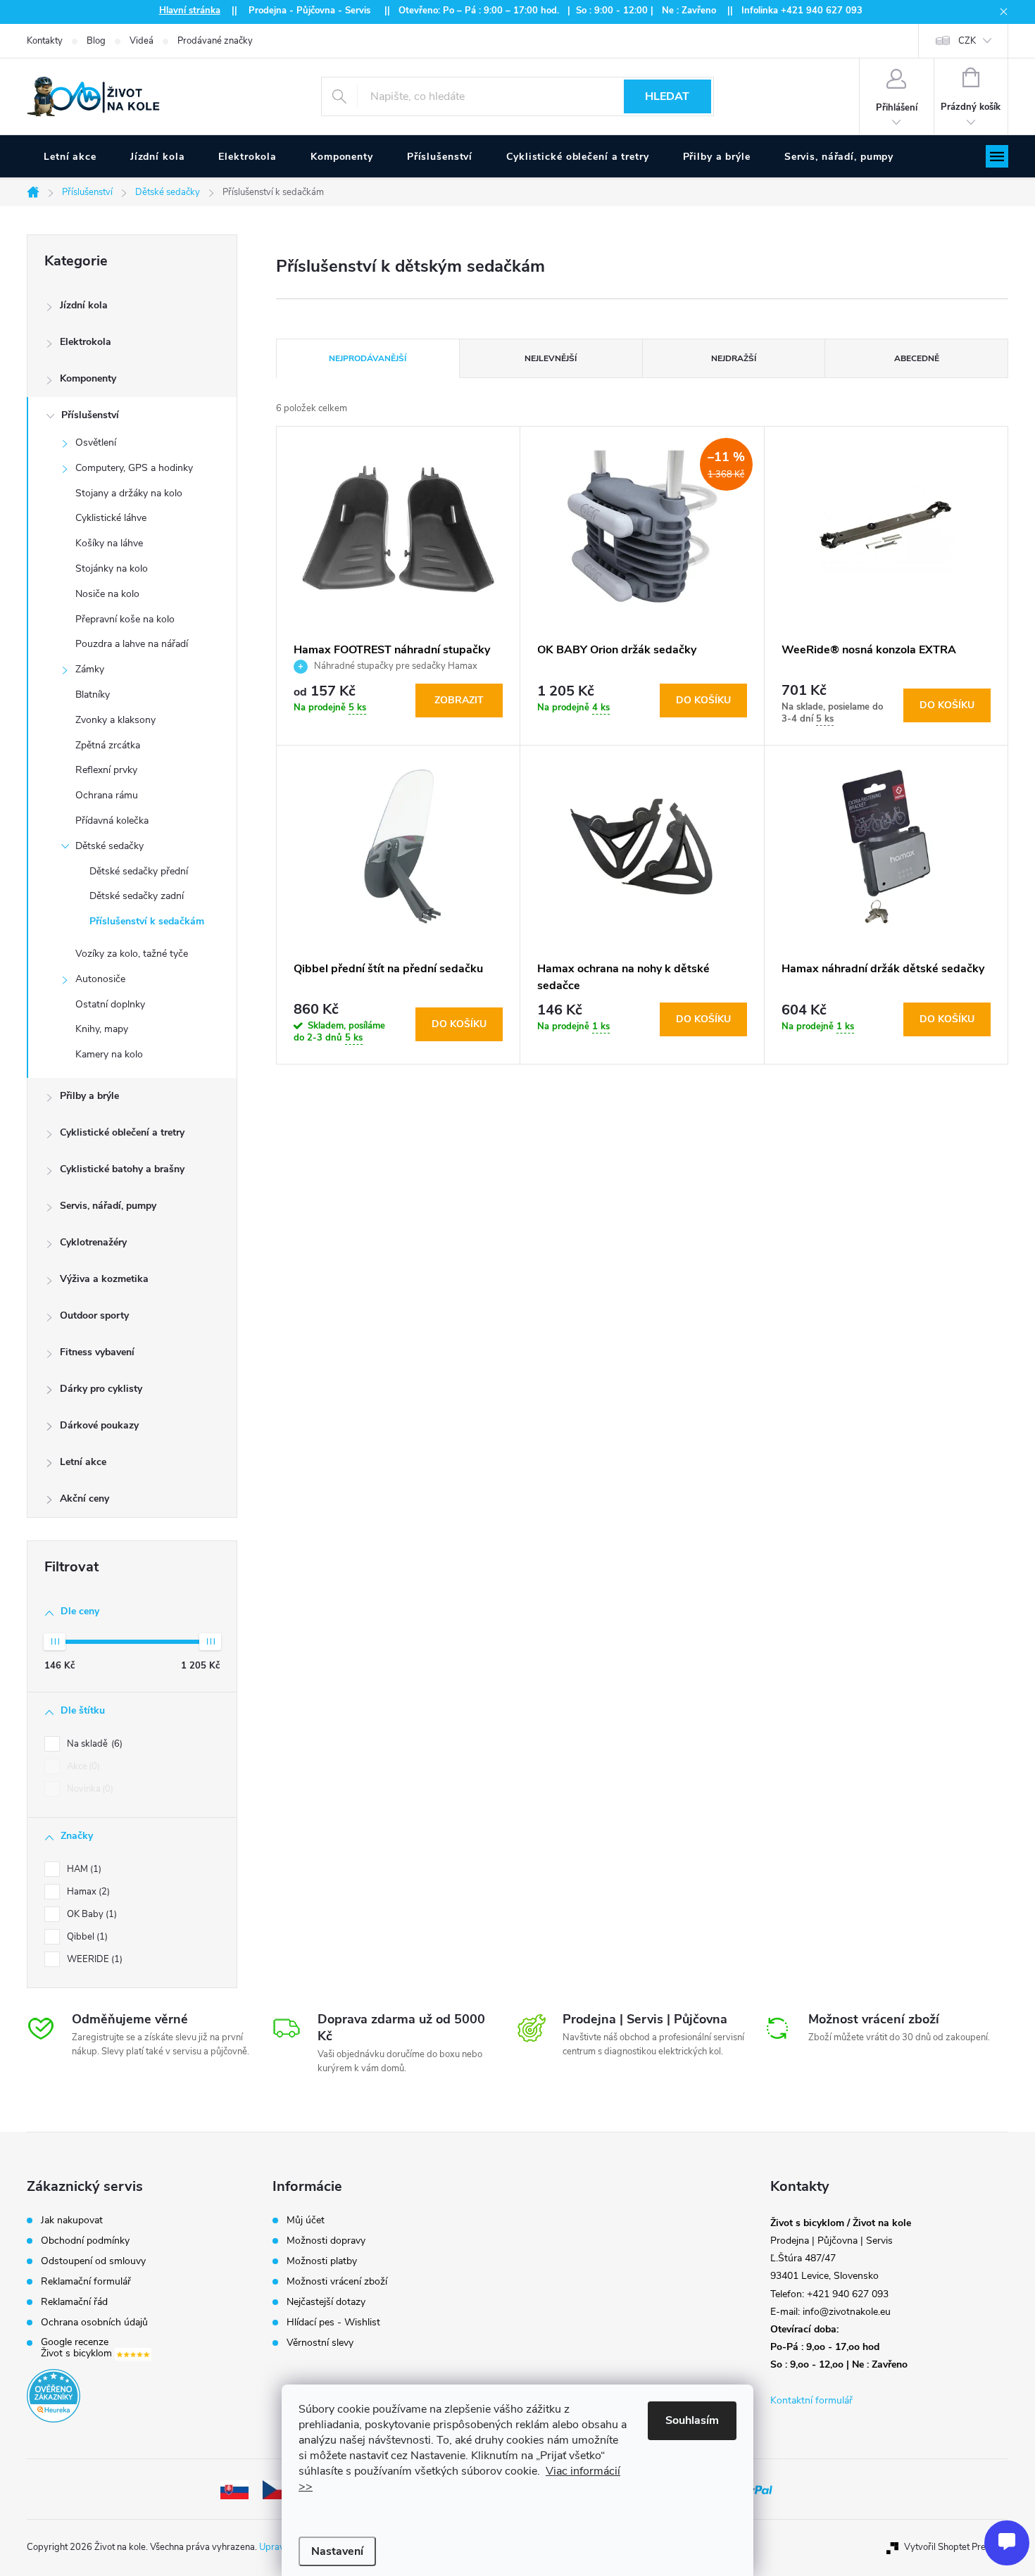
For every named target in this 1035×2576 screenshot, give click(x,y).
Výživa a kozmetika (104, 1279)
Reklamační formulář (86, 2282)
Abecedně (917, 358)
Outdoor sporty (94, 1315)
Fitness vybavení (97, 1352)
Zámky (90, 669)
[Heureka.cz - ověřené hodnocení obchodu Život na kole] (54, 2396)
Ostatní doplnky (110, 1004)
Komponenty (88, 378)
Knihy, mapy (102, 1029)
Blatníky (93, 695)
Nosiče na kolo (107, 594)
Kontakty (45, 41)
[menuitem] (70, 157)
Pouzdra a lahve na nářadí (132, 644)
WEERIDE (93, 1959)
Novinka (89, 1789)
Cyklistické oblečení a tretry (122, 1132)
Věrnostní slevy (320, 2343)
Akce (82, 1766)
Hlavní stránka (190, 11)
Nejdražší (734, 358)
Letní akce (83, 1462)
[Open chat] (1007, 2543)
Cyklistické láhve (111, 518)
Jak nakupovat (72, 2220)
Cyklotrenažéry (93, 1242)
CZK (967, 41)
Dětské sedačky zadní (137, 896)
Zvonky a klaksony (115, 720)
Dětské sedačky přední (139, 871)
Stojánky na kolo (112, 568)
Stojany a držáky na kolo (129, 493)
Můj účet (306, 2220)
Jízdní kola (84, 305)
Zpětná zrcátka (108, 745)
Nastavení (337, 2551)
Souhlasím (692, 2420)
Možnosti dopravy (326, 2241)
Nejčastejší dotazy (326, 2302)
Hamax (87, 1892)
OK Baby (90, 1914)
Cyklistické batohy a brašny (122, 1169)
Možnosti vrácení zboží (337, 2282)
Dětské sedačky (109, 846)
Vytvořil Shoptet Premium (956, 2547)
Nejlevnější (551, 358)
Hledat (667, 96)
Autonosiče (100, 979)
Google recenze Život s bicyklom (78, 2348)
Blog (96, 41)
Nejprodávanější (368, 358)
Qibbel (86, 1937)
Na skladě (93, 1744)
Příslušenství (90, 415)
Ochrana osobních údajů (94, 2323)
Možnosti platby (322, 2261)
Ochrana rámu (107, 795)
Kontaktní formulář (811, 2400)
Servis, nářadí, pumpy (108, 1206)
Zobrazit (459, 700)
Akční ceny (84, 1499)
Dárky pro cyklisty (101, 1389)
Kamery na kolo (109, 1054)
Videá (142, 41)
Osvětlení (96, 442)
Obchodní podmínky (85, 2241)
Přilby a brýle (89, 1096)
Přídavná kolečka (112, 821)
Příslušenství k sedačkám (147, 921)
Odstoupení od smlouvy (93, 2261)
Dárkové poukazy (99, 1425)
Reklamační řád (74, 2302)
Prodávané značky (215, 41)
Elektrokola (86, 342)
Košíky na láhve (109, 543)
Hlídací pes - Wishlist (333, 2323)
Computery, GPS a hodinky (134, 468)
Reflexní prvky (106, 770)
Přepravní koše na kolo (125, 619)
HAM (83, 1869)
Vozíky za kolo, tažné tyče (132, 954)
